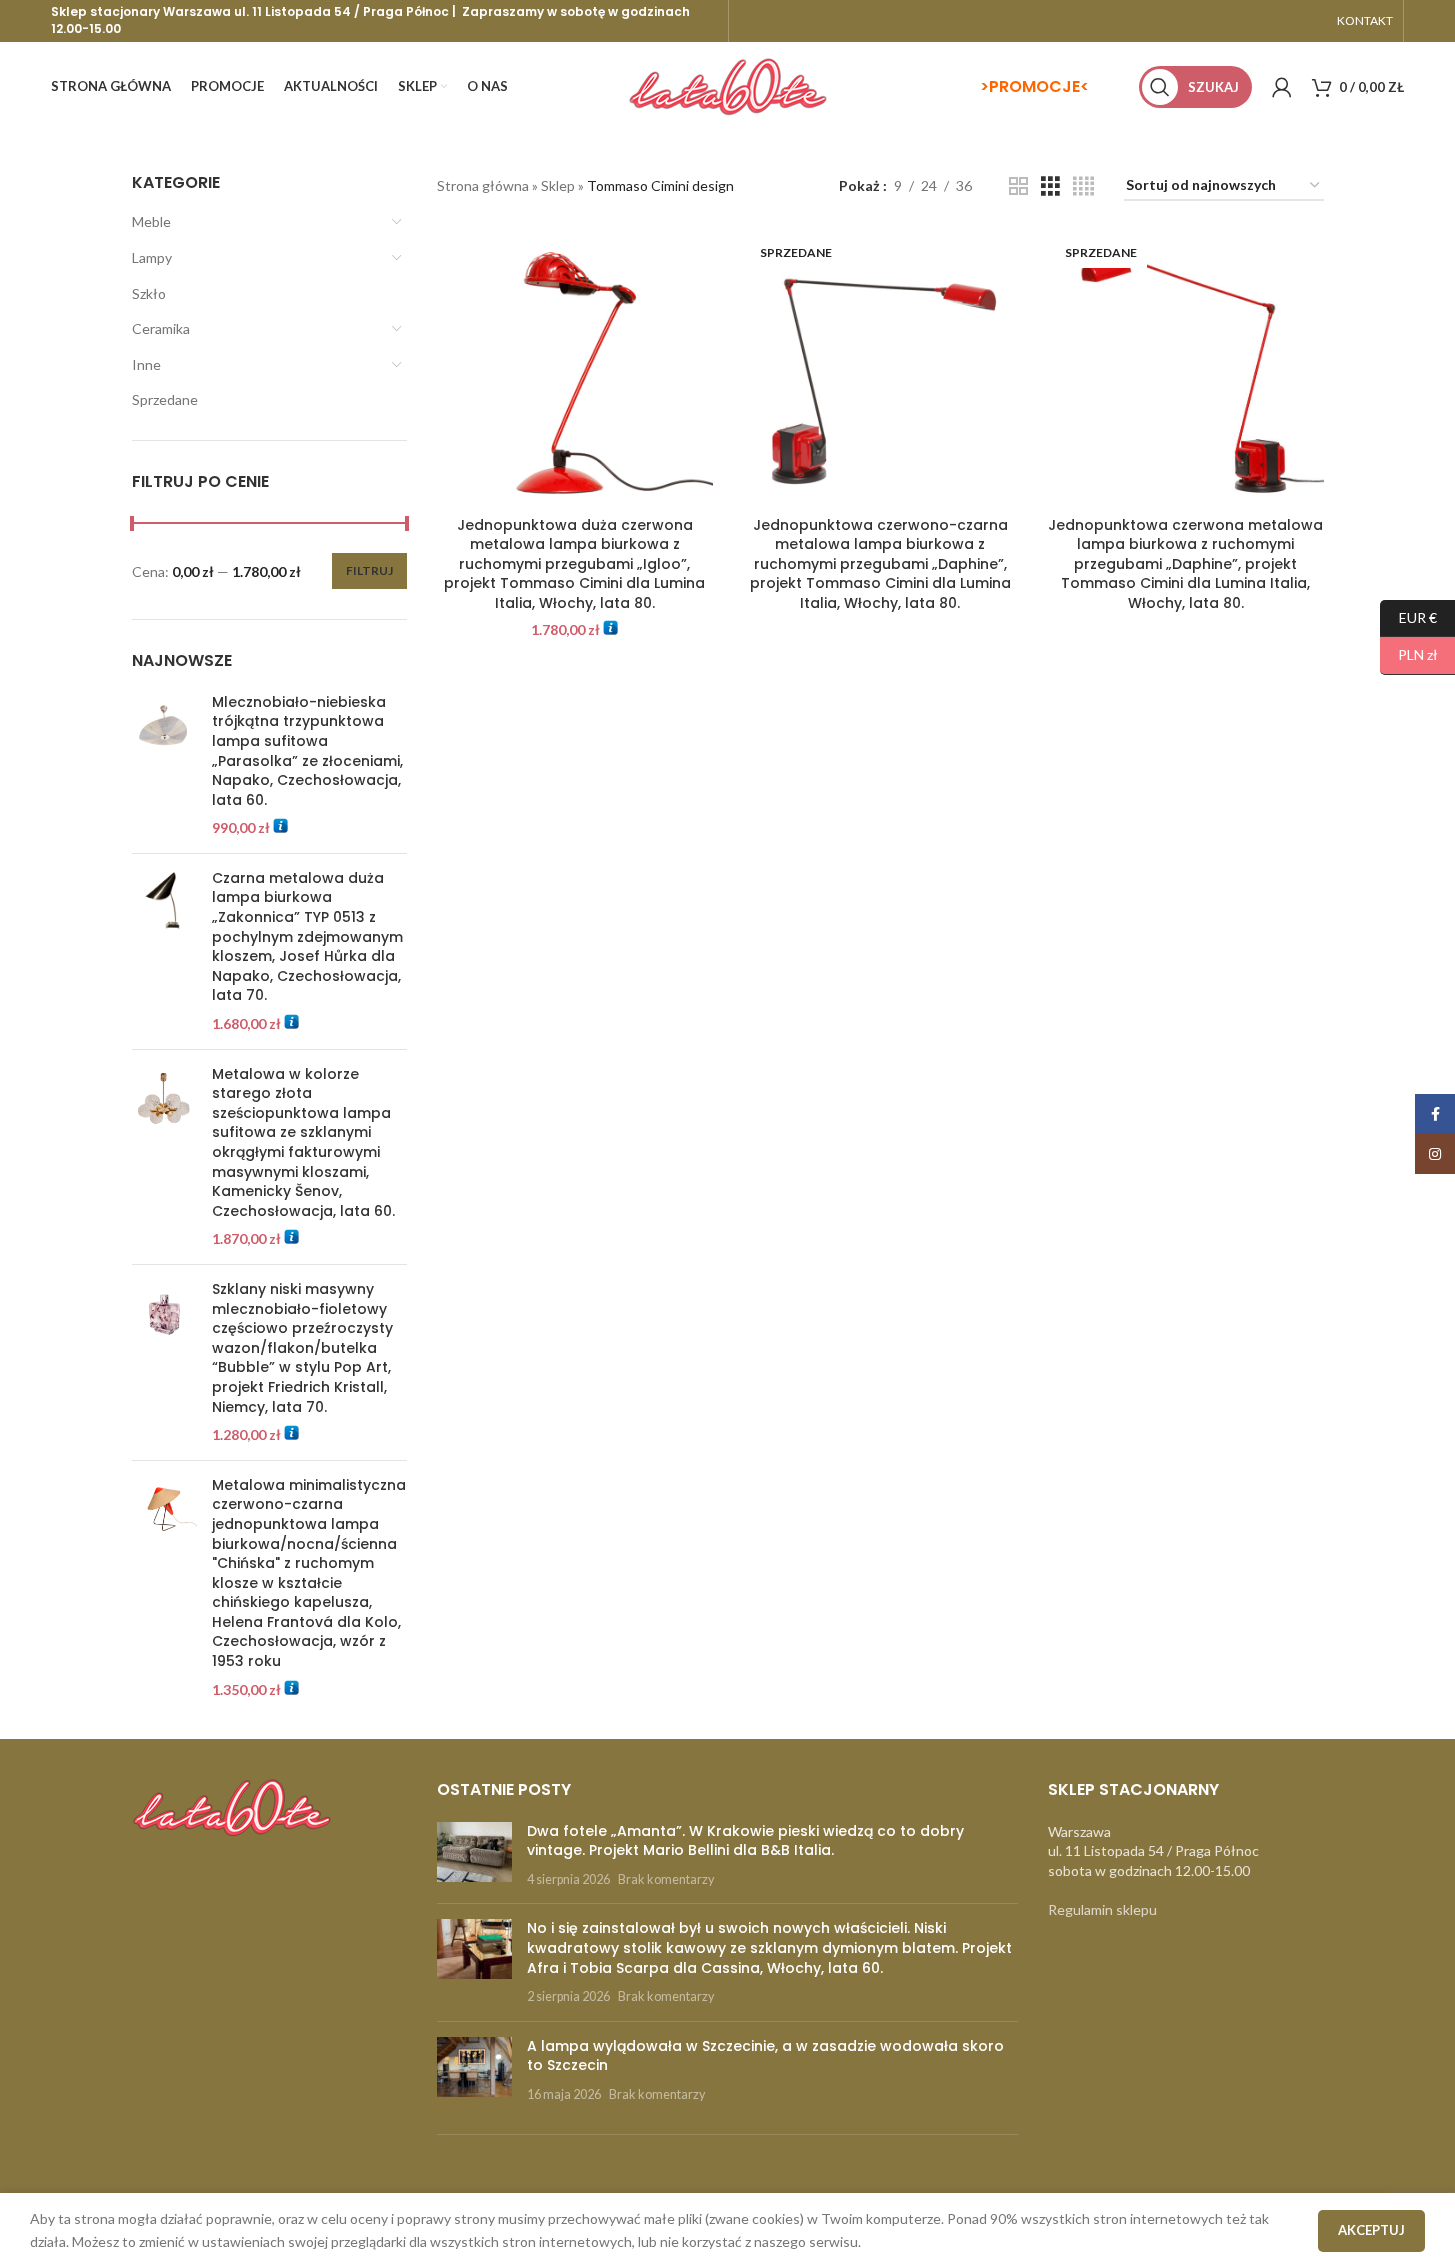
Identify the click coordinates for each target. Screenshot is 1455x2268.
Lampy (152, 257)
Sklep (558, 185)
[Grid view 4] (1083, 186)
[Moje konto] (1282, 87)
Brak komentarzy (666, 1879)
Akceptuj (1371, 2230)
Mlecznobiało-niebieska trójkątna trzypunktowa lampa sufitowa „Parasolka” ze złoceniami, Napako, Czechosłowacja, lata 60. (307, 751)
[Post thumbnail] (474, 1855)
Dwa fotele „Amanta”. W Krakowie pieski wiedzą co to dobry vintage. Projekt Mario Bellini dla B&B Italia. (745, 1841)
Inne (146, 364)
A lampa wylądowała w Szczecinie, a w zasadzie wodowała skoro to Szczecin (765, 2056)
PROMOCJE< (1039, 86)
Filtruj (369, 570)
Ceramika (161, 328)
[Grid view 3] (1050, 186)
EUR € (1408, 616)
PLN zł (1409, 654)
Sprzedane (165, 399)
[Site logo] (728, 85)
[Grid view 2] (1018, 186)
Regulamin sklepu (1102, 1909)
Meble (151, 221)
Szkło (149, 293)
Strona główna (483, 185)
